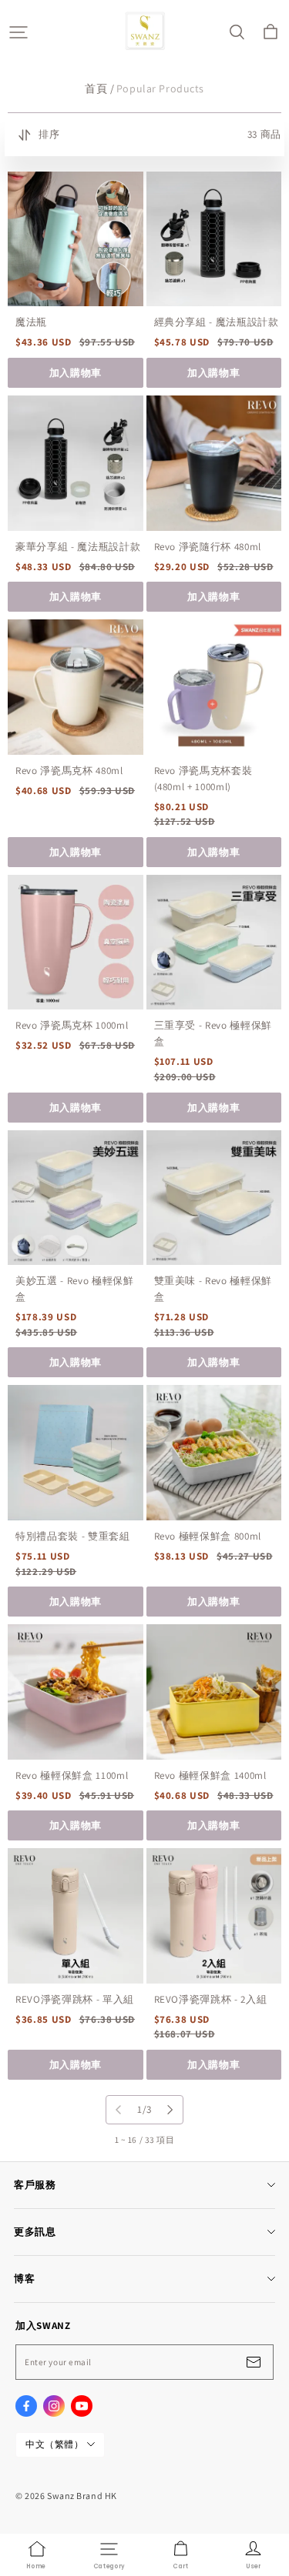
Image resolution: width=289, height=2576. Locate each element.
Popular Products (160, 88)
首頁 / (99, 88)
